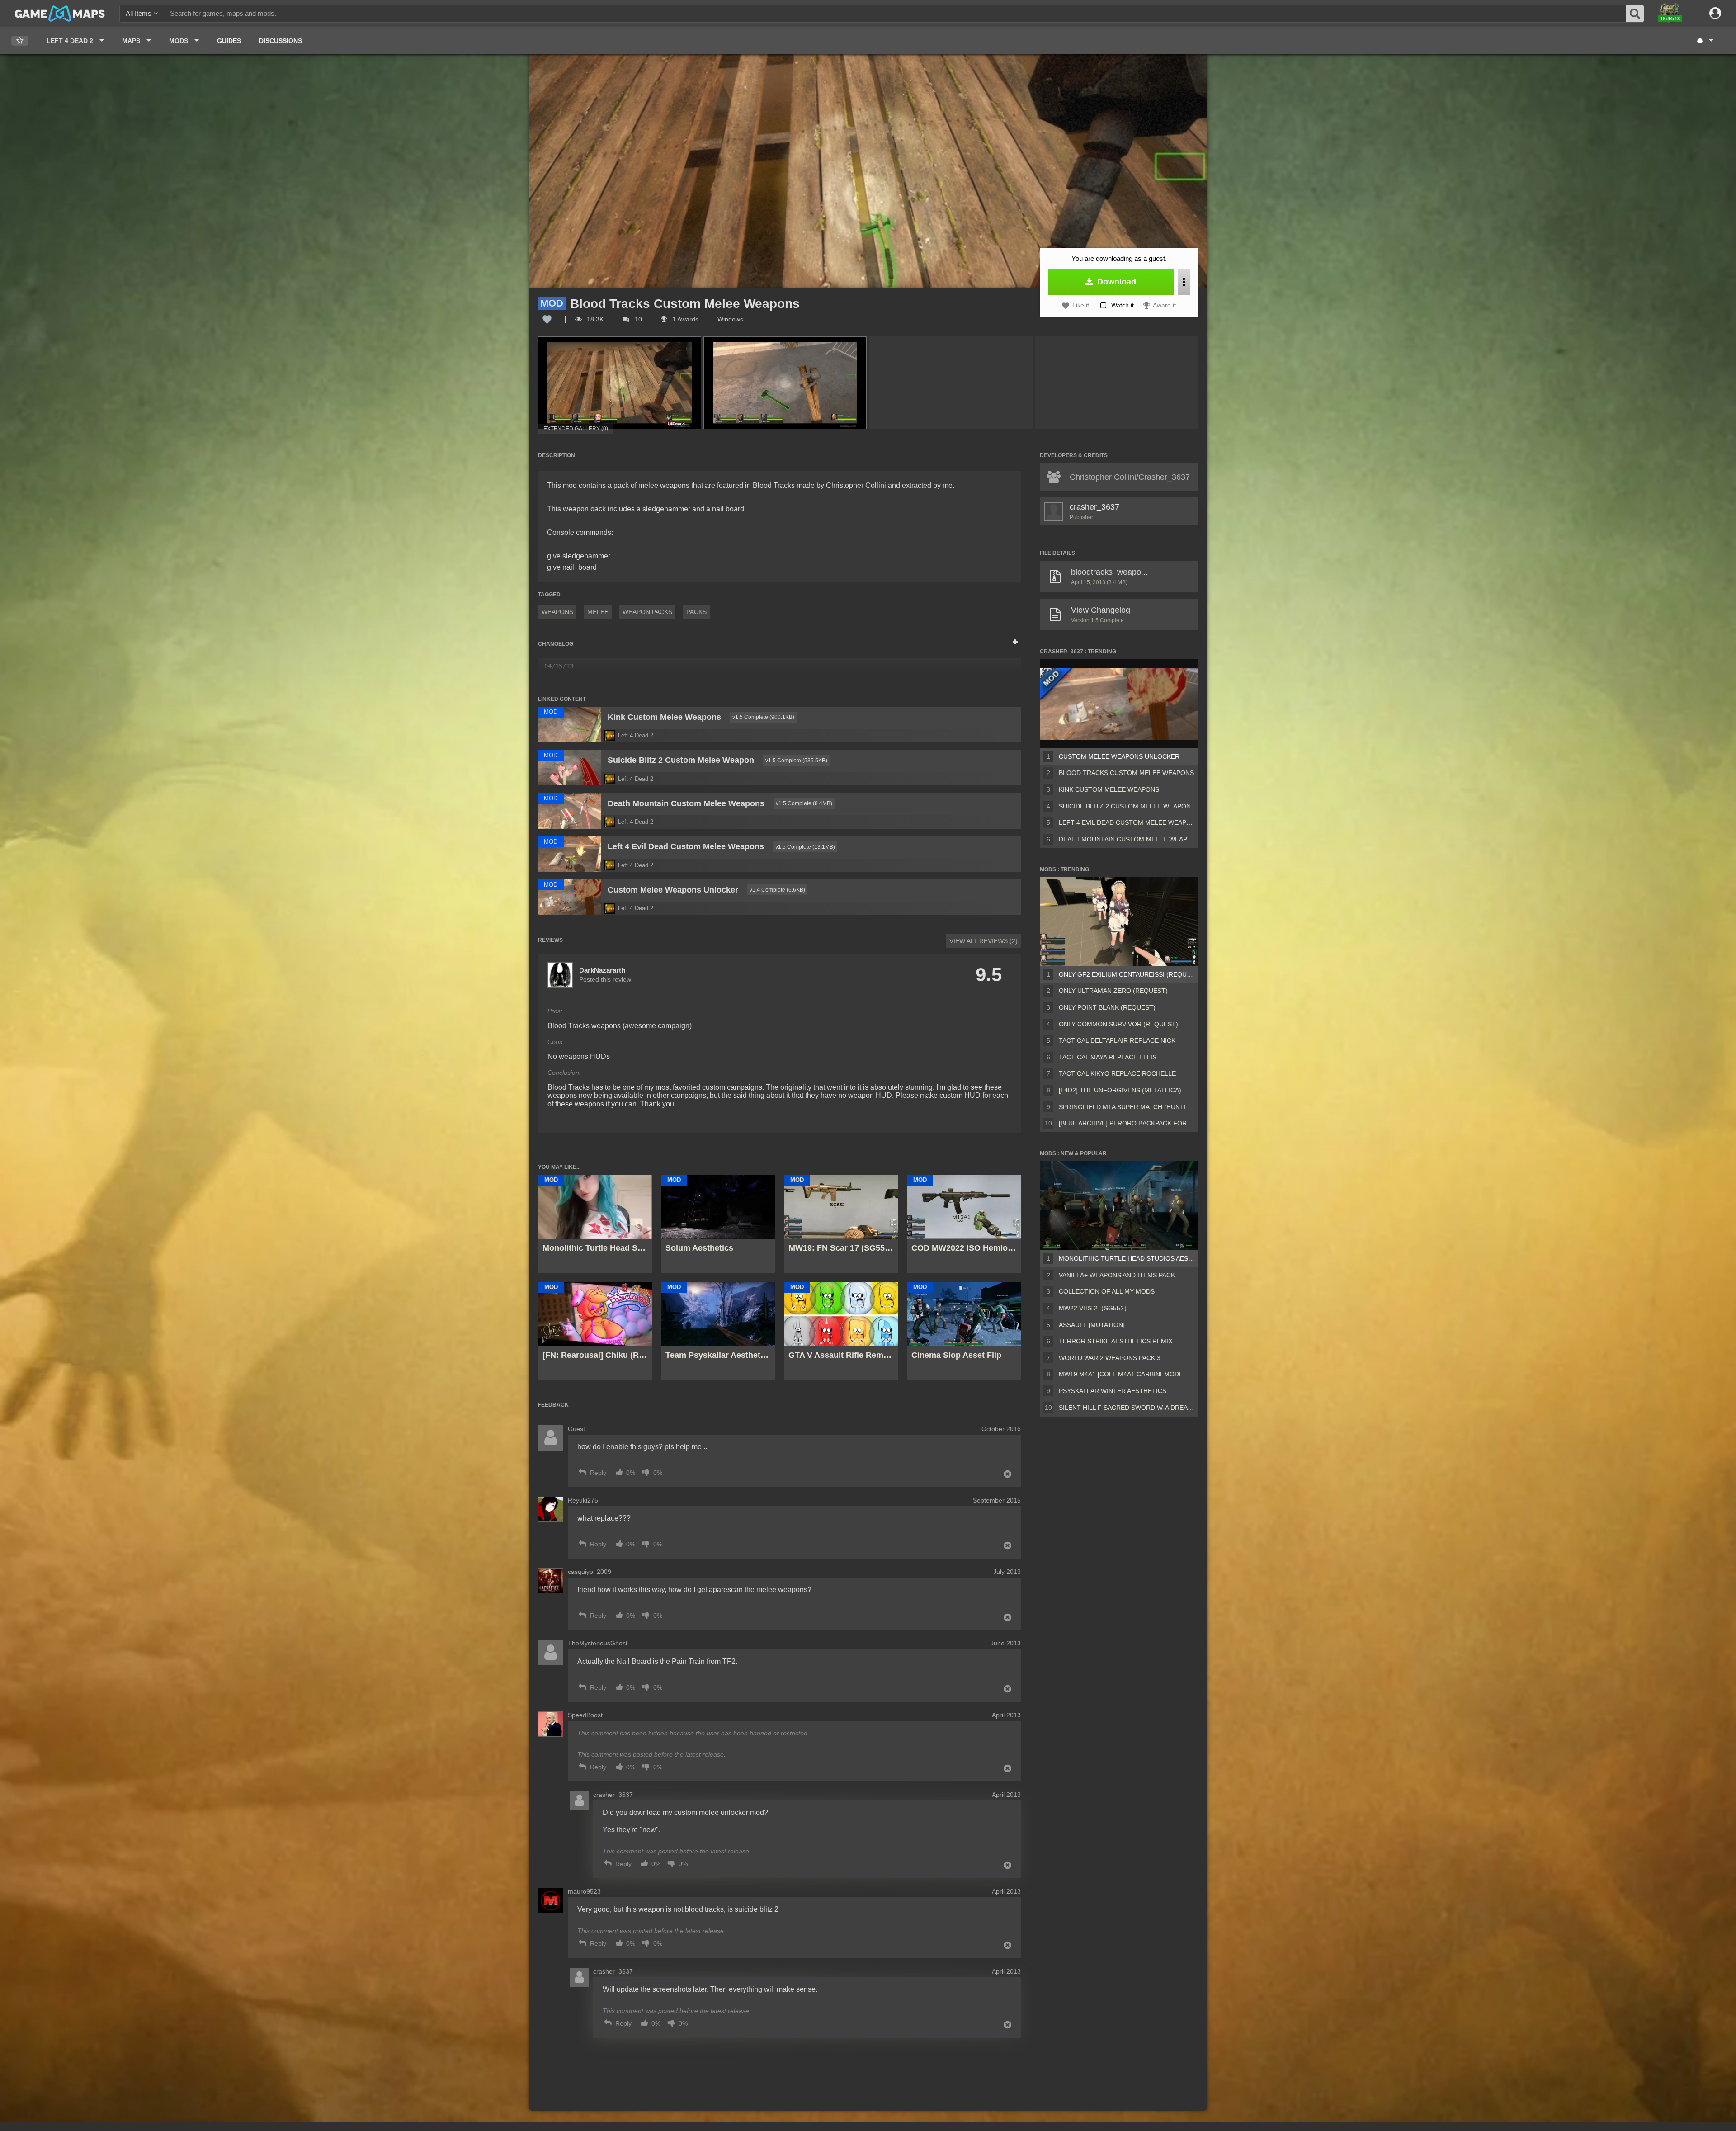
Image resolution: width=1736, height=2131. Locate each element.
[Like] (547, 319)
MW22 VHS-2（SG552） (1094, 1308)
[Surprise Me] (1705, 41)
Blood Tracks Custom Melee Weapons (1126, 773)
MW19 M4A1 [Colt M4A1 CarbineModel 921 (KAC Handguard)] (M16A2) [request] (1127, 1374)
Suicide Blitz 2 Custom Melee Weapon (1125, 806)
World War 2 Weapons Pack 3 (1110, 1358)
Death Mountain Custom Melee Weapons (1127, 839)
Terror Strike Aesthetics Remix (1116, 1341)
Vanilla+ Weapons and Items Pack (1117, 1275)
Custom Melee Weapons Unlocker (1119, 756)
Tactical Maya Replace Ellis (1108, 1057)
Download (1116, 282)
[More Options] (1184, 282)
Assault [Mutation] (1092, 1325)
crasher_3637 (1094, 507)
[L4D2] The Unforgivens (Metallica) (1120, 1090)
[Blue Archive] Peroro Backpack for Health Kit (1127, 1123)
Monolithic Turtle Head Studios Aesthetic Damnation (1127, 1258)
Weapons (557, 612)
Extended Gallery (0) (576, 429)
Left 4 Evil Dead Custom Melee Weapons (1127, 822)
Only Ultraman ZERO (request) (1113, 991)
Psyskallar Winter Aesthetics (1113, 1391)
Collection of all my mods (1107, 1291)
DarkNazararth (602, 970)
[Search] (1635, 14)
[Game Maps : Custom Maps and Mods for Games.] (60, 13)
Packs (696, 612)
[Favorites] (20, 41)
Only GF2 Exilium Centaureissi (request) (1127, 974)
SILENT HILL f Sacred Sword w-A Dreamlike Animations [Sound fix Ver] (1127, 1408)
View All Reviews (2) (984, 941)
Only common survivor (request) (1118, 1024)
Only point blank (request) (1107, 1007)
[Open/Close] (1015, 643)
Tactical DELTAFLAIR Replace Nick (1117, 1040)
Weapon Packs (647, 612)
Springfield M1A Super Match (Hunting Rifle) (1127, 1107)
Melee (598, 612)
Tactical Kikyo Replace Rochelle (1117, 1073)
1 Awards (684, 319)
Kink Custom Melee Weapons (1109, 789)
